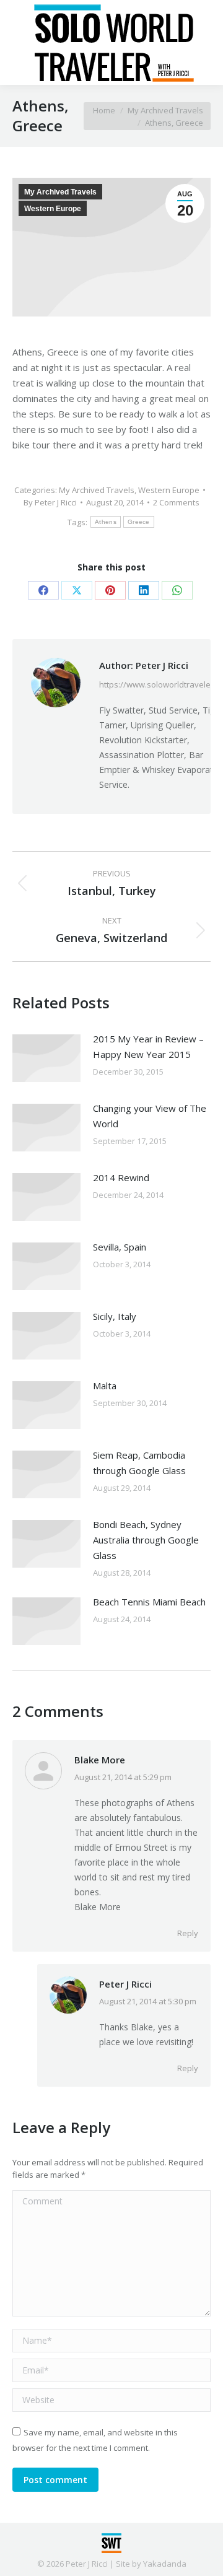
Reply (188, 1933)
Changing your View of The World (150, 1116)
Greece (139, 522)
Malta (105, 1386)
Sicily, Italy (115, 1316)
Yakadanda (165, 2564)
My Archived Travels (60, 192)
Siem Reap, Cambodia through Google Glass (139, 1463)
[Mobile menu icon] (20, 43)
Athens (106, 522)
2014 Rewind (121, 1177)
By (50, 502)
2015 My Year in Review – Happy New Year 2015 (148, 1046)
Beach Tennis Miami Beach (149, 1602)
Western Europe (53, 209)
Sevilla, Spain (120, 1247)
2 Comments (176, 502)
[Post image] (46, 1058)
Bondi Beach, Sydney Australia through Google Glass (146, 1540)
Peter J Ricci (125, 1984)
